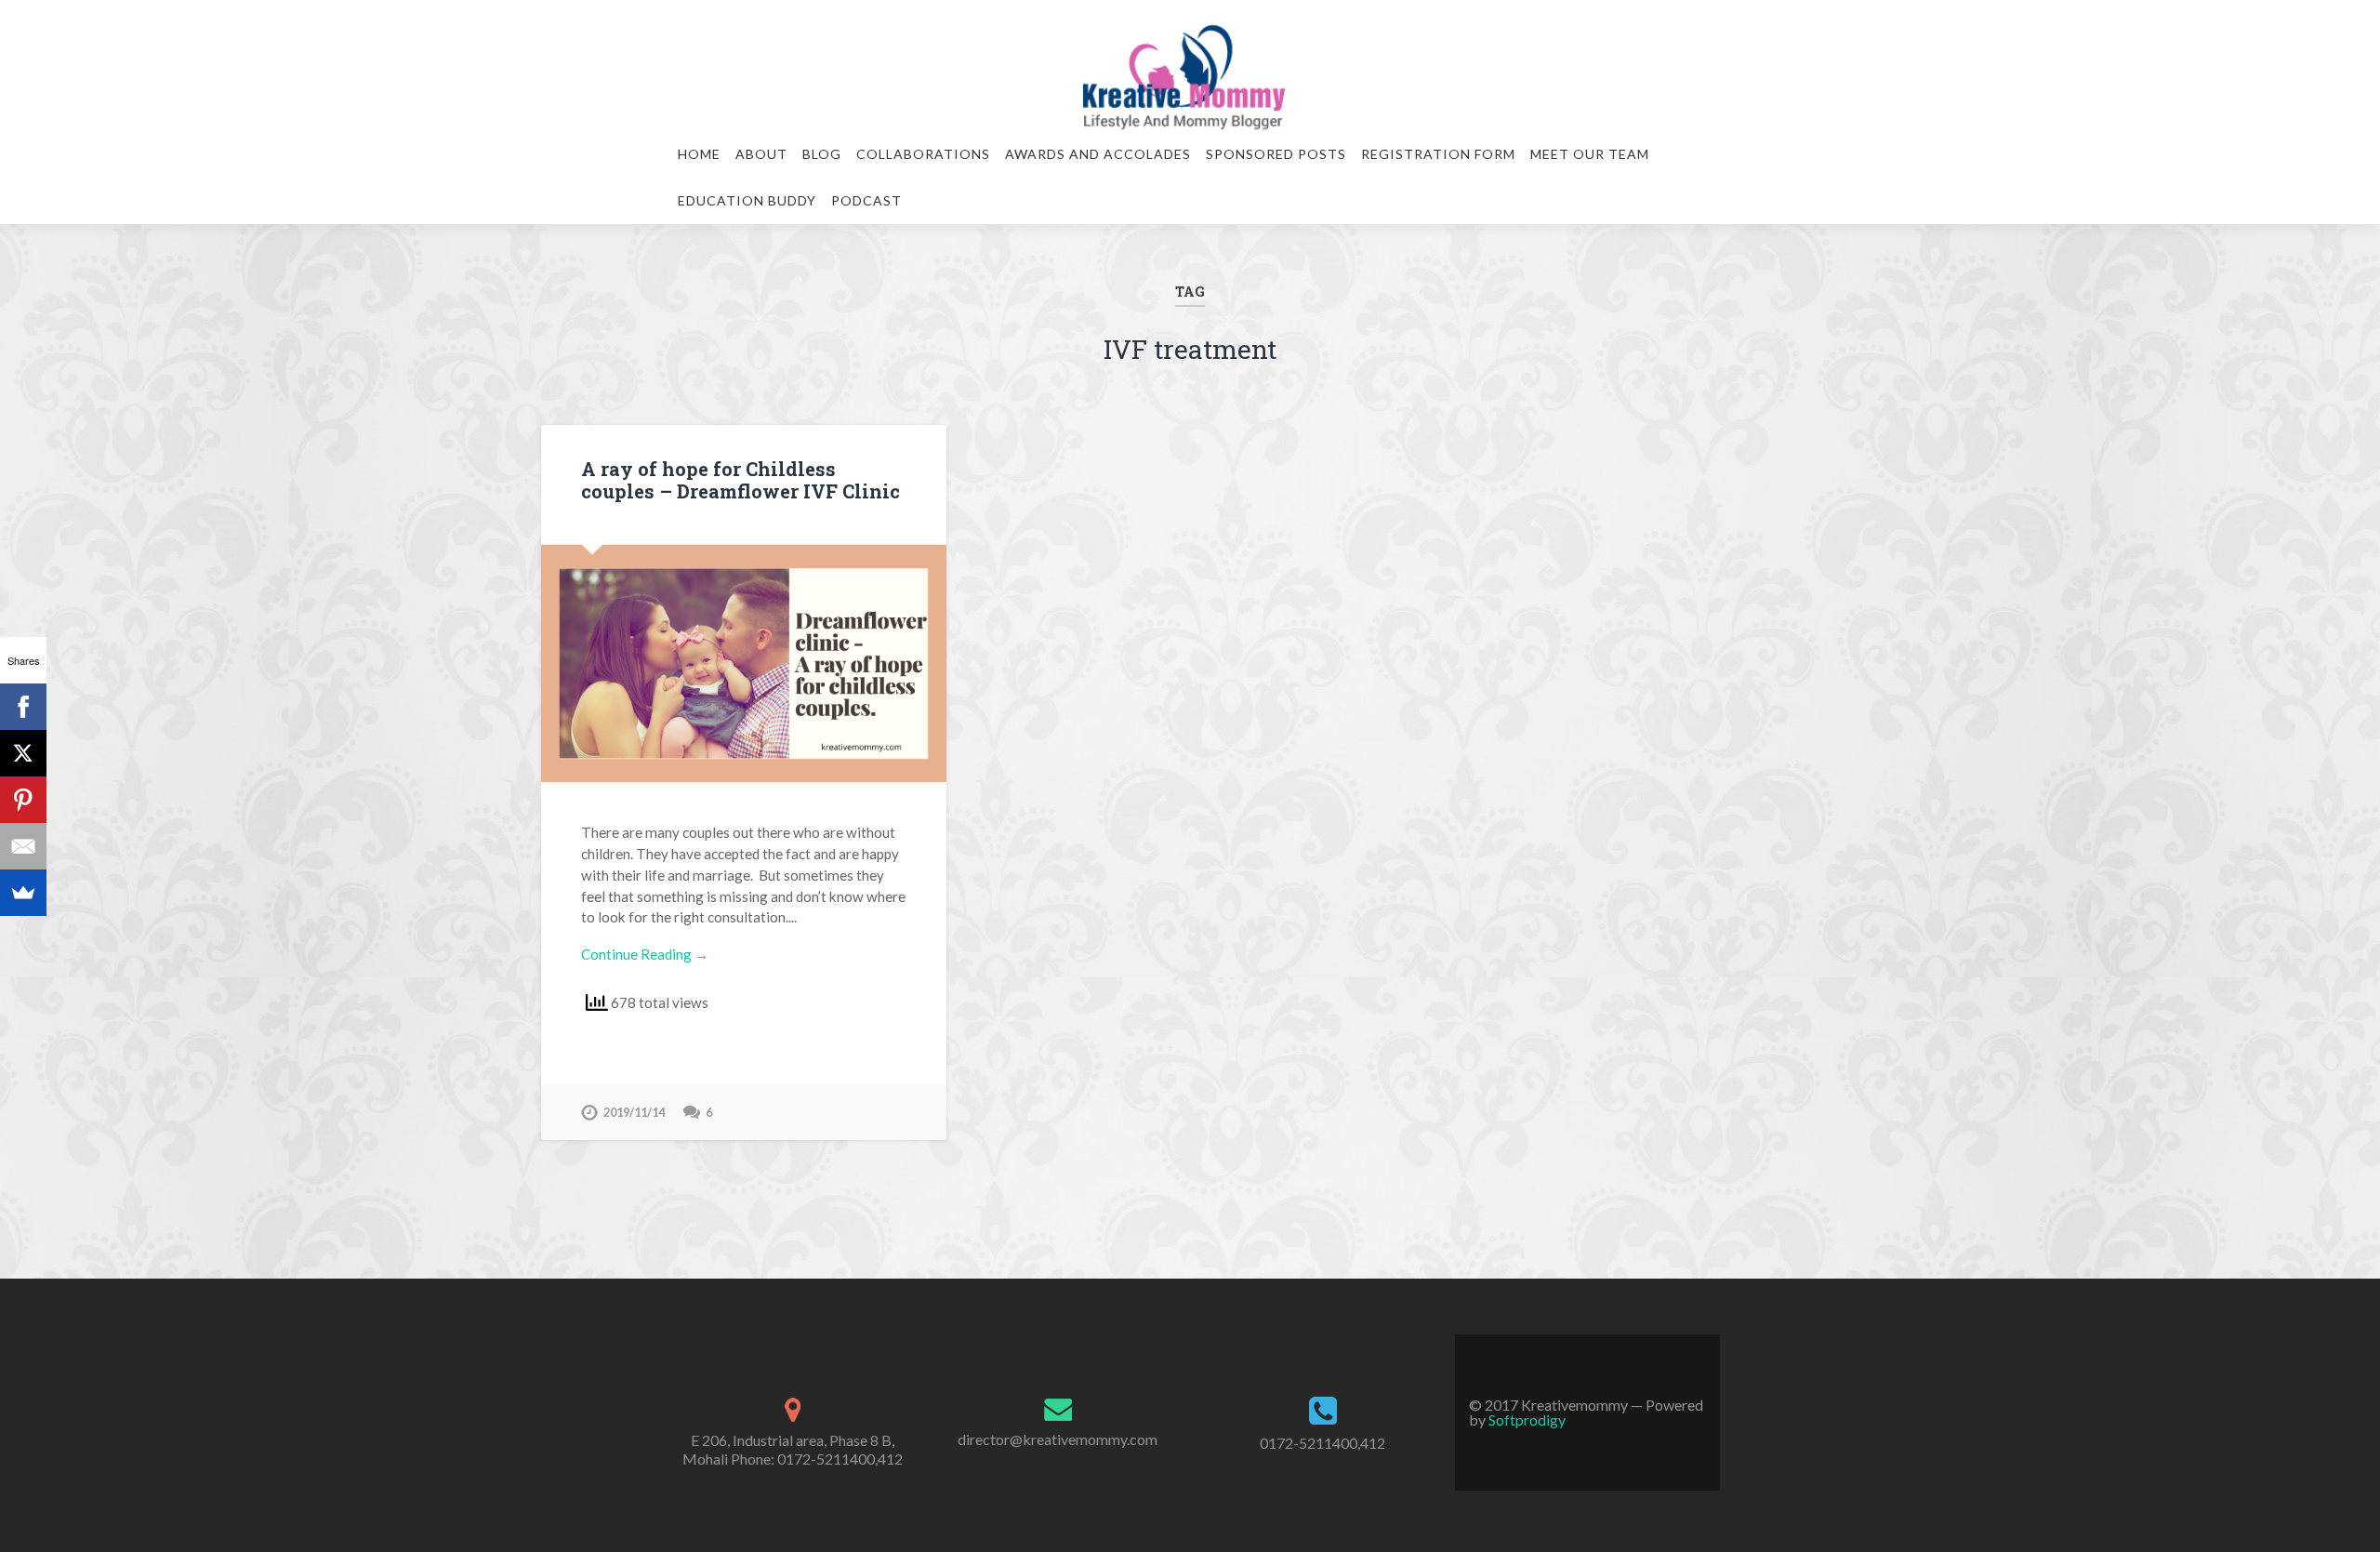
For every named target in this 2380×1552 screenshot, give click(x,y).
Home (699, 154)
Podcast (866, 200)
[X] (23, 753)
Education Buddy (747, 200)
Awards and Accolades (1098, 154)
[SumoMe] (23, 893)
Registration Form (1438, 154)
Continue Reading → (645, 954)
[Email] (23, 846)
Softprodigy (1527, 1419)
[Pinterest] (23, 800)
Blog (822, 154)
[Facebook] (23, 707)
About (761, 154)
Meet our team (1590, 154)
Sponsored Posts (1276, 154)
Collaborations (923, 154)
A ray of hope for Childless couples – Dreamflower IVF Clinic (740, 480)
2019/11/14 (634, 1112)
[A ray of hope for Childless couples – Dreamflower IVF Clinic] (744, 663)
